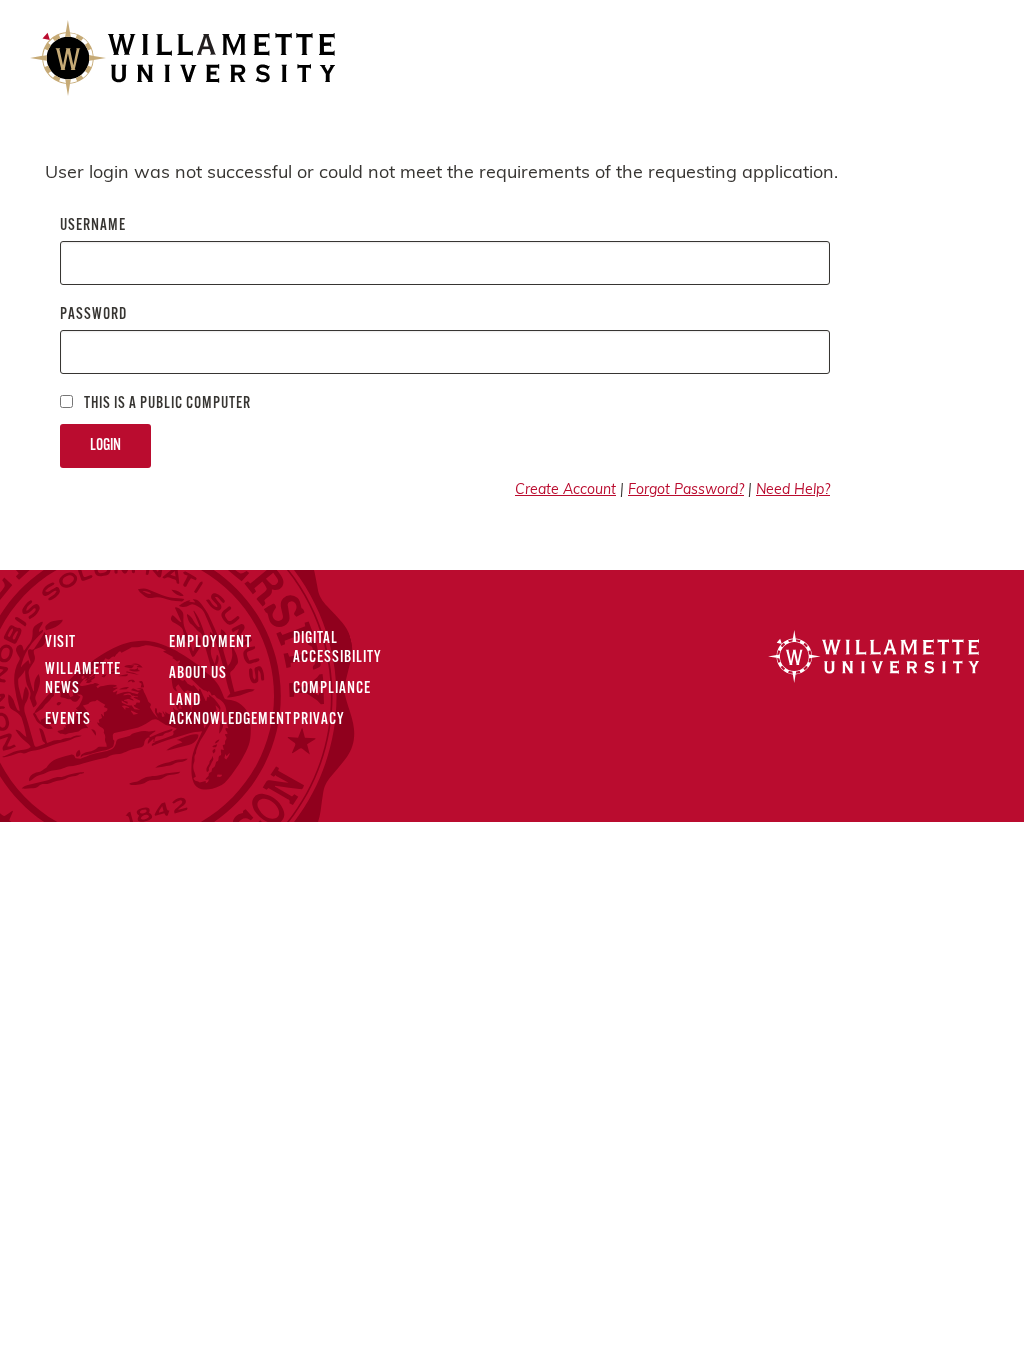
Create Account (565, 490)
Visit (60, 643)
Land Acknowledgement (230, 710)
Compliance (332, 689)
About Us (198, 674)
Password (93, 315)
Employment (210, 643)
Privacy (319, 720)
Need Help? (793, 490)
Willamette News (83, 679)
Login (105, 446)
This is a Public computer (166, 404)
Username (93, 226)
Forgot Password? (686, 490)
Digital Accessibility (337, 648)
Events (68, 720)
